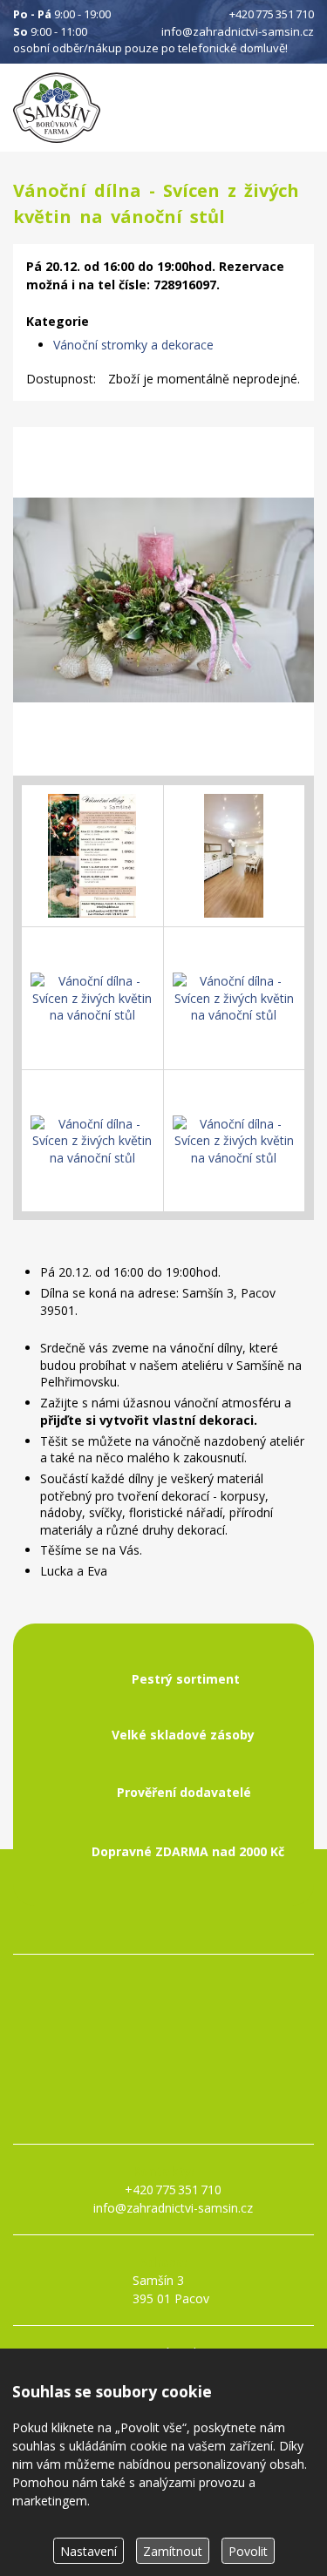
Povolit (248, 2551)
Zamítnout (173, 2551)
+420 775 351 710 (272, 14)
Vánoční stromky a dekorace (133, 345)
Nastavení (89, 2551)
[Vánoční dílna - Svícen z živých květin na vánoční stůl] (163, 601)
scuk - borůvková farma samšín (164, 2115)
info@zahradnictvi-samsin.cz (238, 31)
